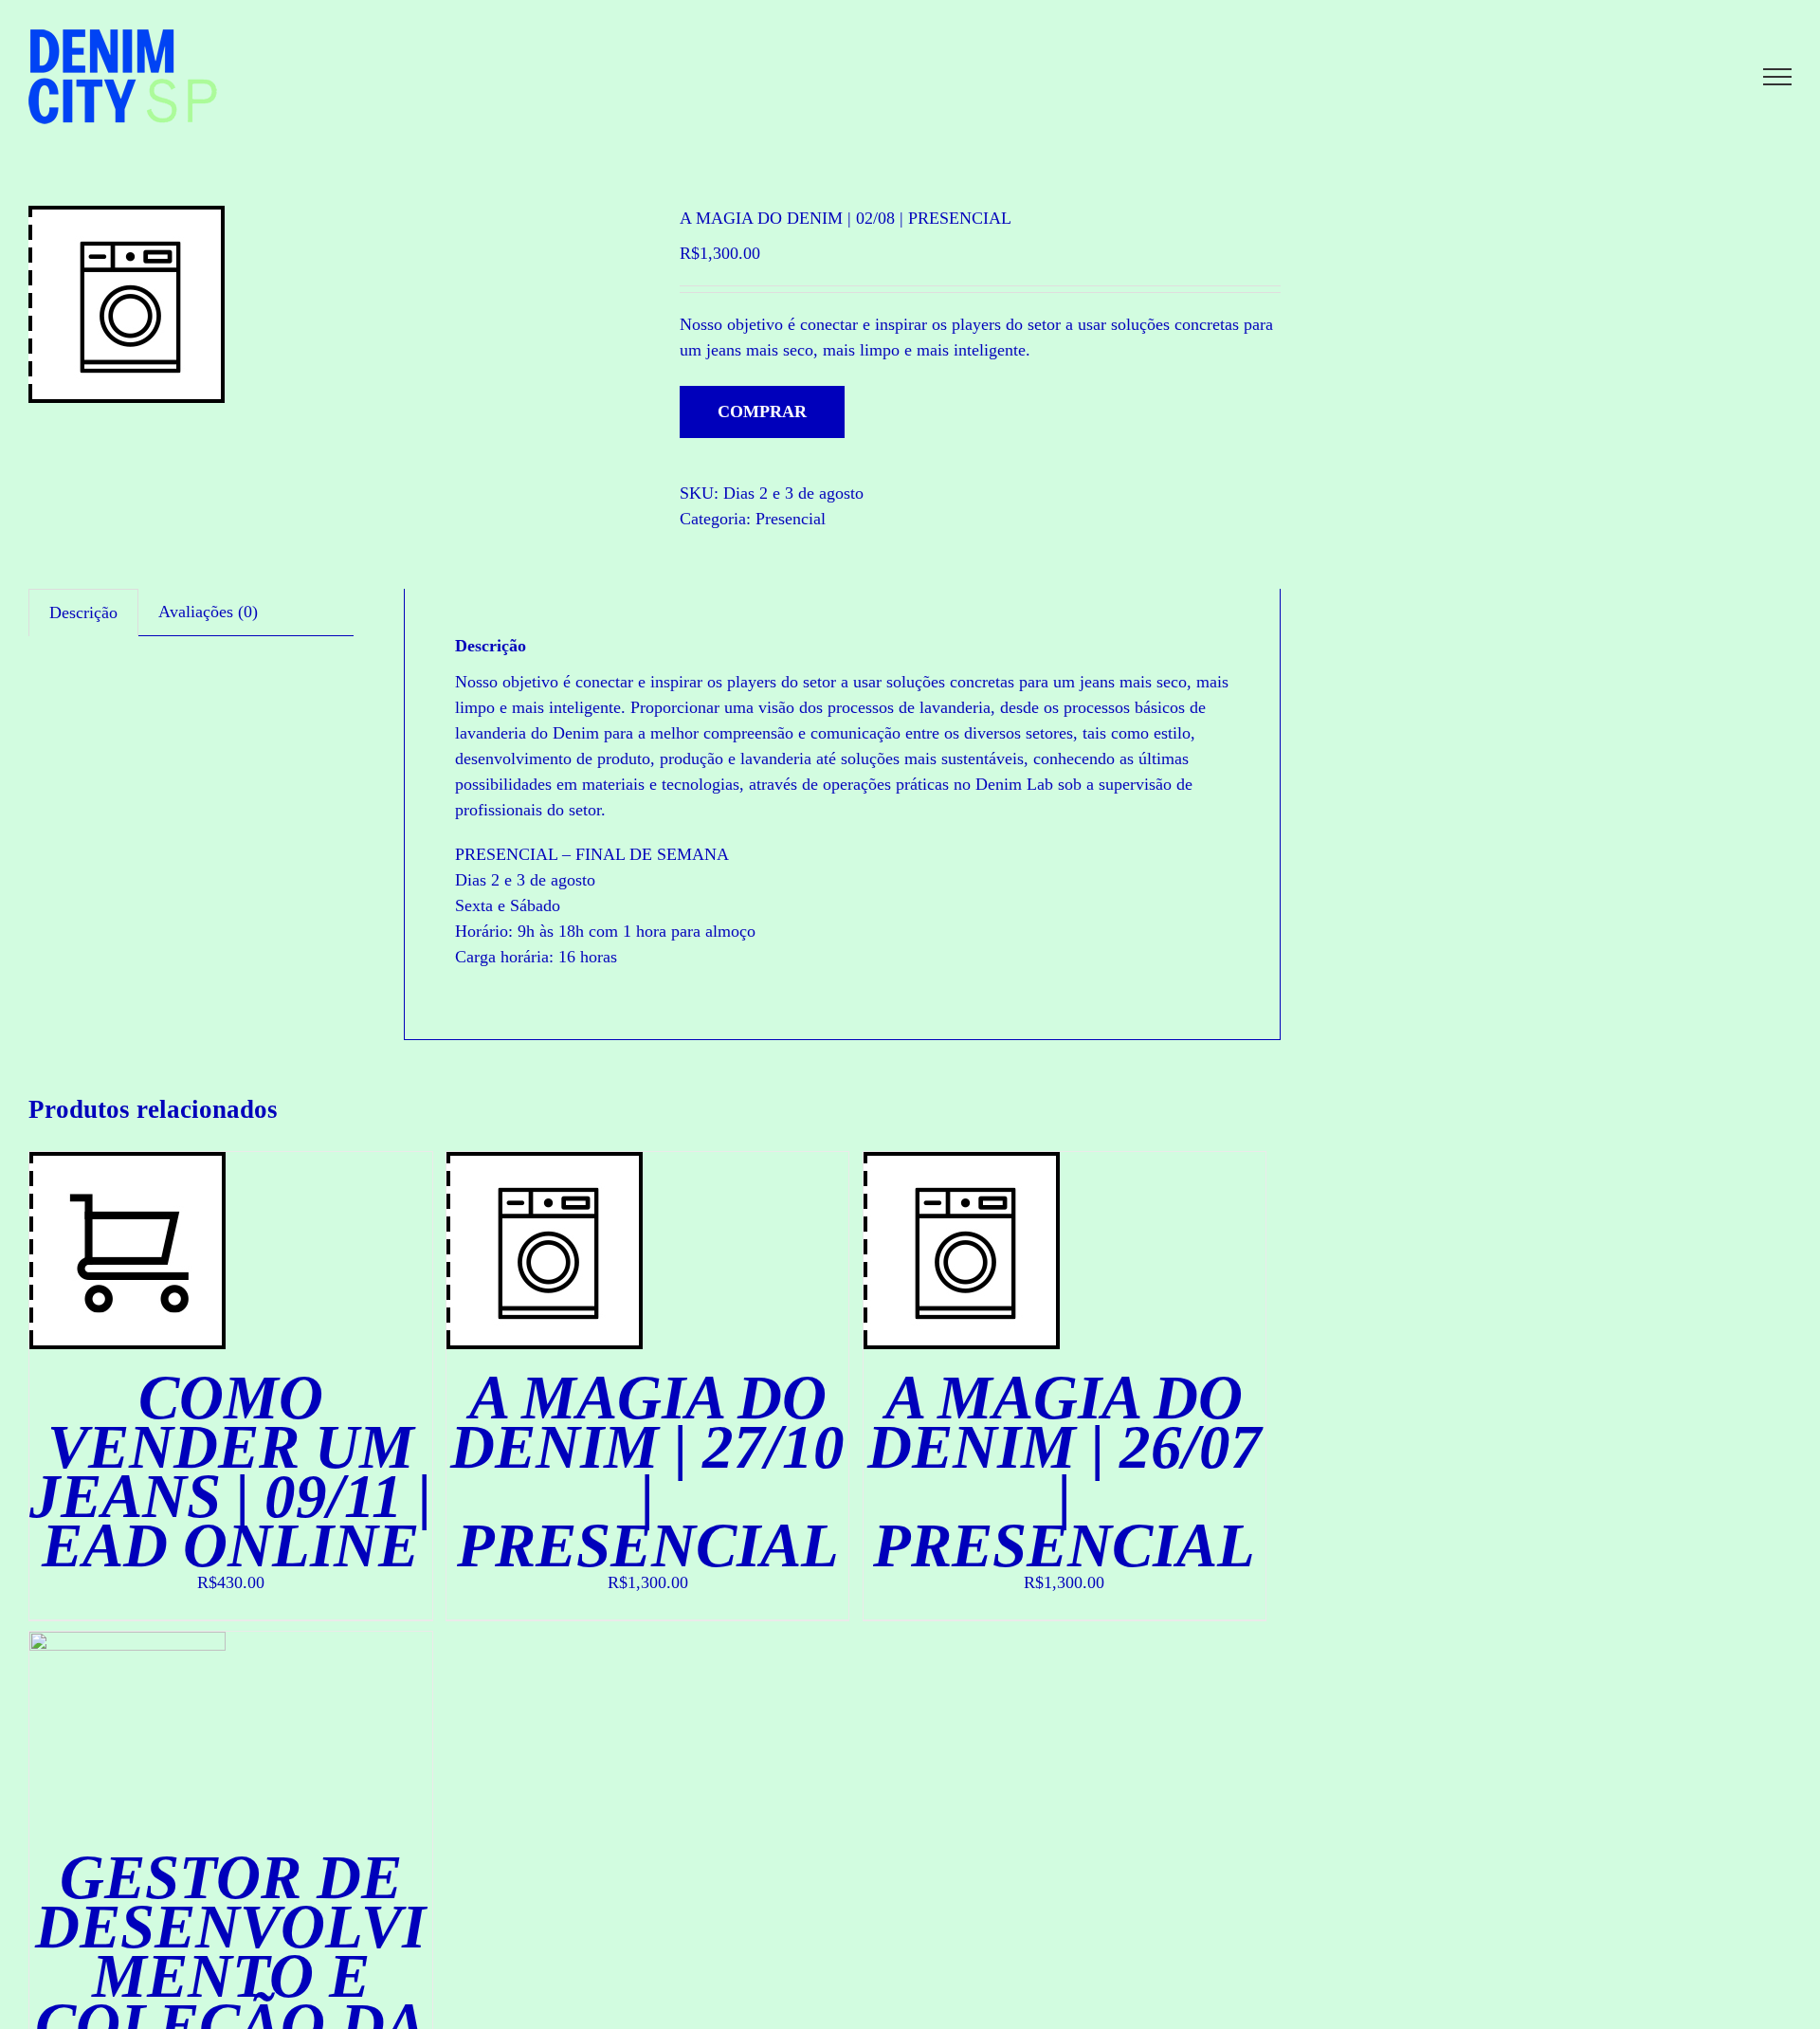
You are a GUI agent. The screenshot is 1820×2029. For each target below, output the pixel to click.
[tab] (83, 612)
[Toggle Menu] (1778, 77)
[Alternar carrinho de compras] (1713, 77)
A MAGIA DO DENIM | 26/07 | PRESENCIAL (1065, 1471)
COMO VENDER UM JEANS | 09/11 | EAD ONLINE (230, 1471)
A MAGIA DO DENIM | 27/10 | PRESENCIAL (647, 1471)
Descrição (83, 612)
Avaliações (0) (208, 612)
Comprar (762, 411)
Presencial (791, 519)
